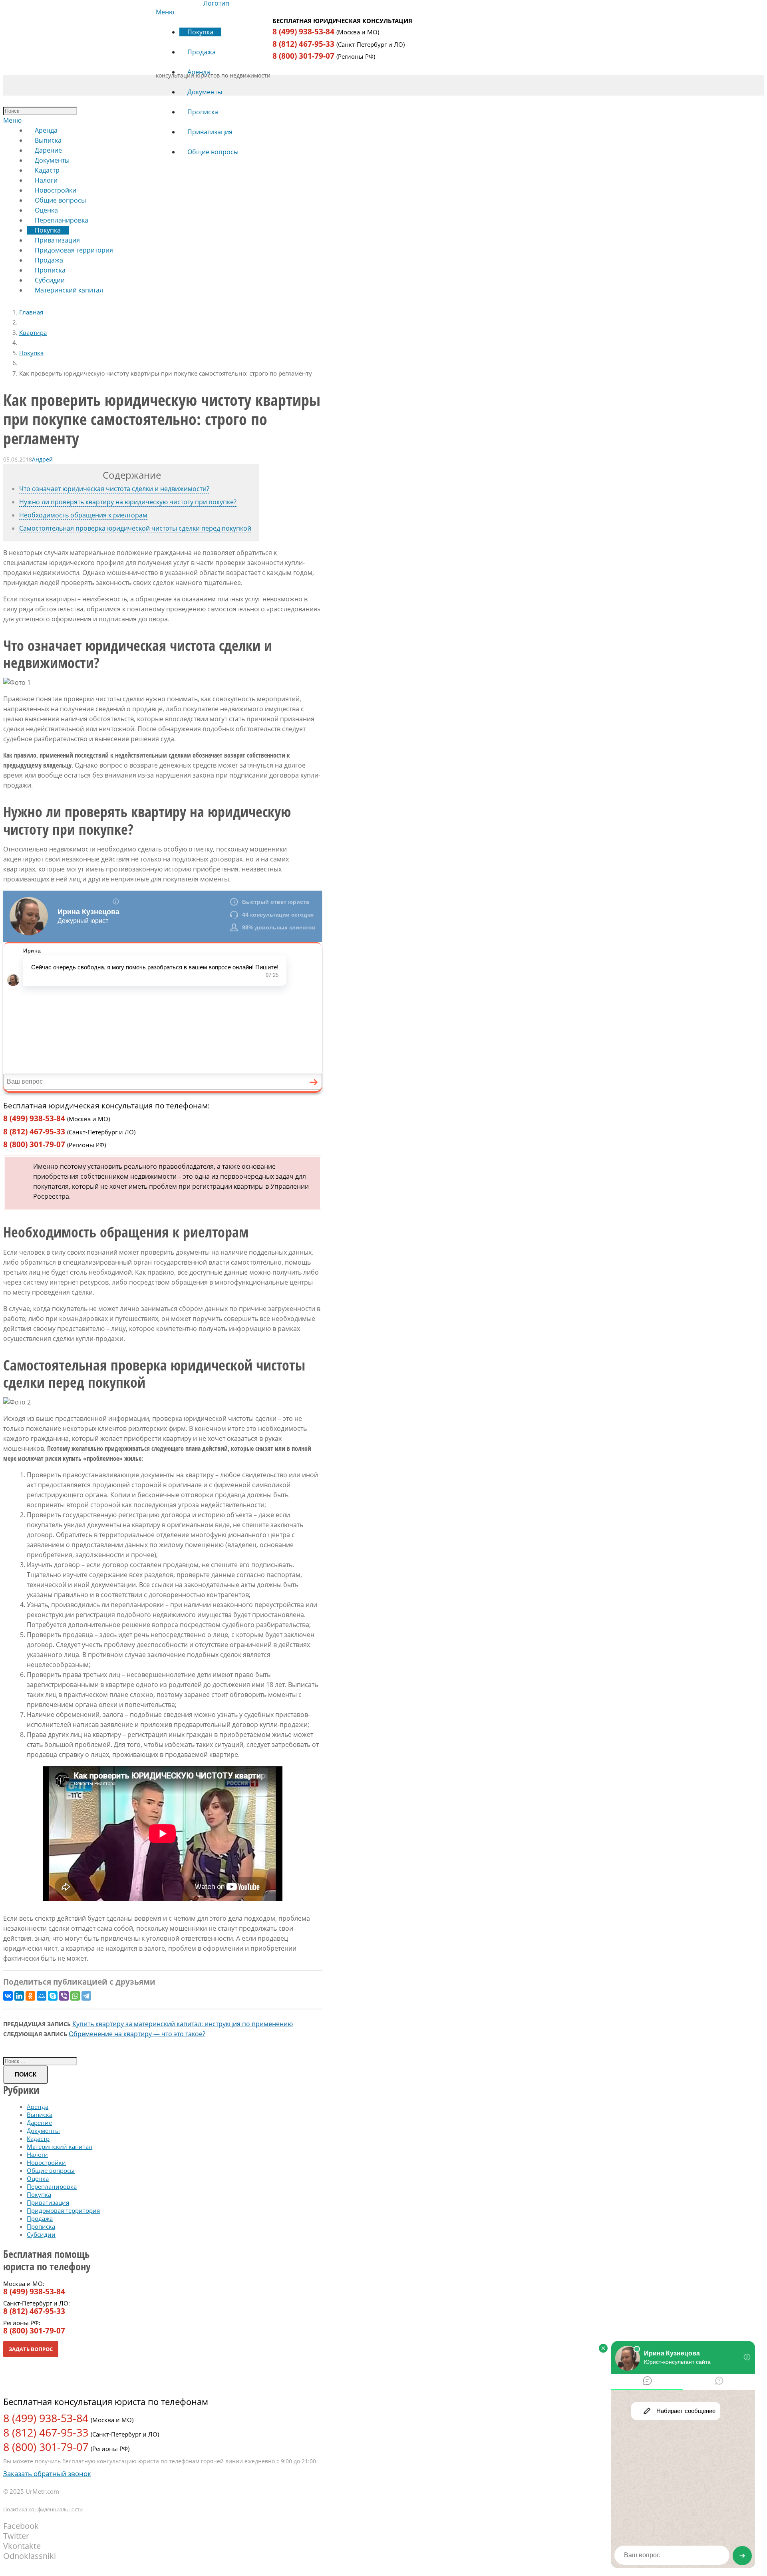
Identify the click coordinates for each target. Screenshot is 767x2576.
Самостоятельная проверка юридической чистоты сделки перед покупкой (135, 528)
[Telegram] (86, 1996)
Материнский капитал (60, 2146)
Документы (43, 2130)
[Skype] (53, 1996)
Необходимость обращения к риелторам (83, 515)
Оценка (38, 2178)
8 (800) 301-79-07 (303, 56)
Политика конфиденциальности (43, 2509)
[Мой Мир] (42, 1996)
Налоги (37, 2154)
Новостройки (46, 2162)
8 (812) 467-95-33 (303, 44)
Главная (31, 312)
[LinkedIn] (19, 1996)
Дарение (39, 2122)
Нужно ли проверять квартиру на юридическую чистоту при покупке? (128, 502)
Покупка (31, 353)
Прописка (41, 2226)
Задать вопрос (31, 2349)
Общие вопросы (51, 2170)
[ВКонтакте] (8, 1996)
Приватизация (48, 2202)
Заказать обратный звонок (47, 2474)
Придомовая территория (63, 2210)
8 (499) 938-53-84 (303, 32)
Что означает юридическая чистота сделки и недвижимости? (114, 489)
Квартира (33, 332)
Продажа (40, 2218)
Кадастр (38, 2138)
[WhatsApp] (75, 1996)
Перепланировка (52, 2186)
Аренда (38, 2107)
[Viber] (64, 1996)
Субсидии (41, 2234)
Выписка (40, 2115)
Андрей (42, 459)
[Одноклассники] (30, 1996)
